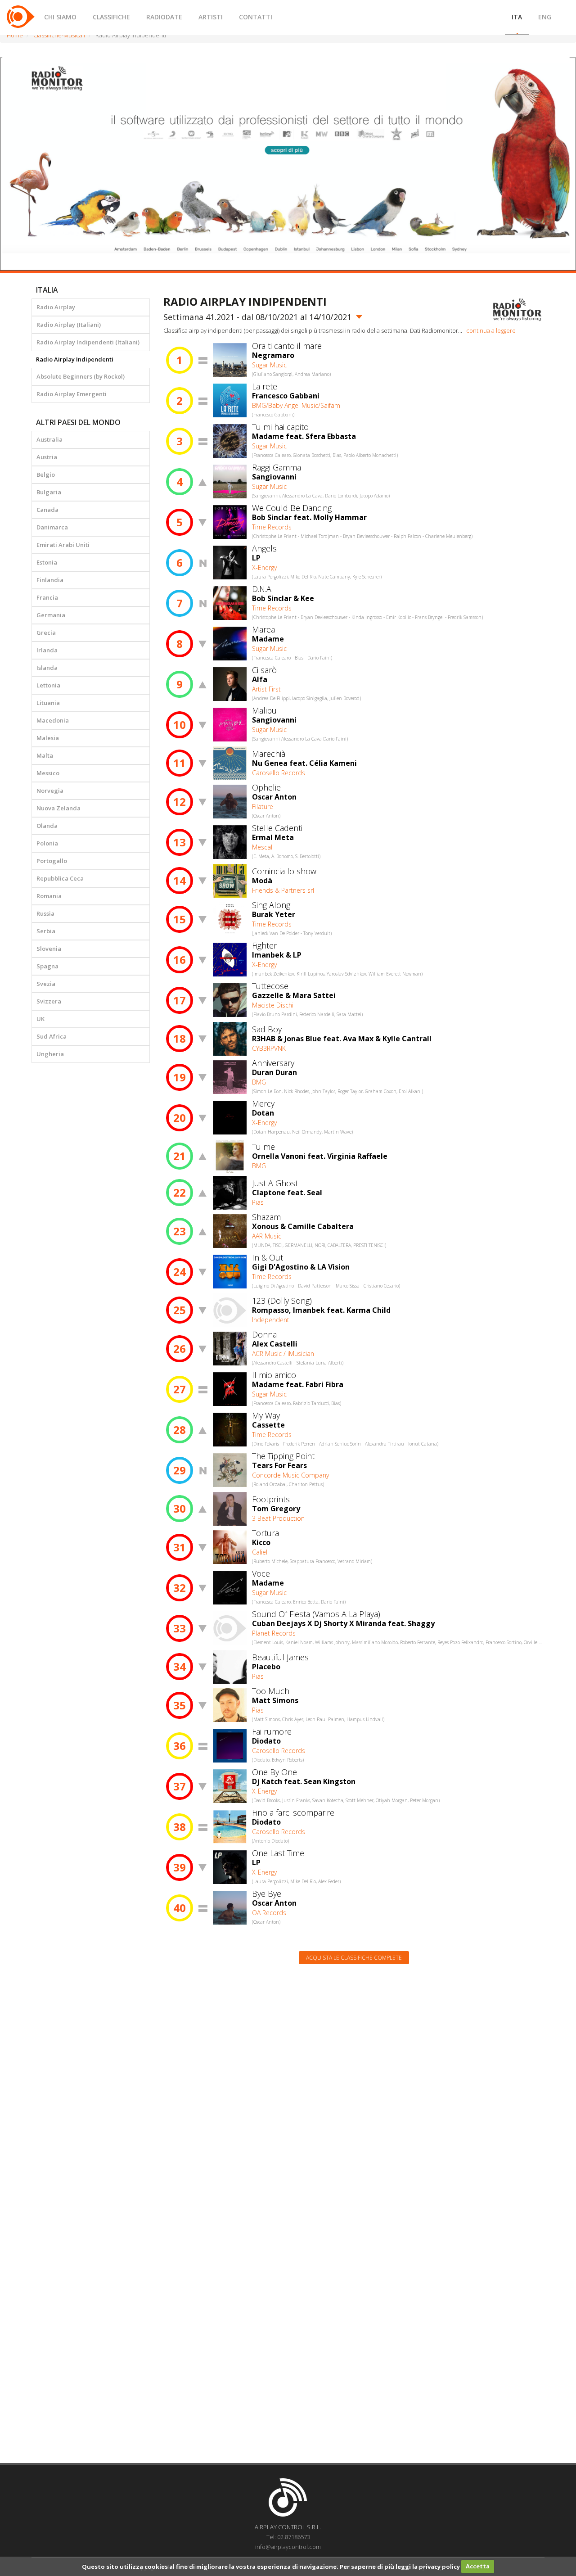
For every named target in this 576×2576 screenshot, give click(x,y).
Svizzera (49, 1001)
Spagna (47, 966)
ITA (517, 17)
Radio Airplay (56, 307)
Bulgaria (49, 492)
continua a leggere (491, 330)
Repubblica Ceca (60, 878)
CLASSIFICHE (111, 17)
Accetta (478, 2566)
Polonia (47, 843)
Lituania (48, 703)
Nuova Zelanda (58, 808)
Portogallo (52, 861)
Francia (47, 597)
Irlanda (47, 650)
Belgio (46, 475)
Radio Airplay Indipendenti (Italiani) (88, 342)
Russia (45, 913)
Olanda (47, 826)
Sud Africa (52, 1036)
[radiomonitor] (517, 310)
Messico (48, 773)
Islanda (47, 668)
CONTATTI (256, 17)
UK (40, 1019)
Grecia (46, 633)
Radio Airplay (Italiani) (69, 325)
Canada (47, 510)
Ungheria (50, 1054)
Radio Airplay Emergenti (72, 394)
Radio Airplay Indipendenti (75, 359)
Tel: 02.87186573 (288, 2537)
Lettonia (48, 685)
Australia (49, 439)
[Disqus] (354, 2086)
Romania (49, 896)
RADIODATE (164, 17)
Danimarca (52, 527)
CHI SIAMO (60, 17)
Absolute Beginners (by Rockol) (81, 376)
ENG (545, 17)
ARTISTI (211, 17)
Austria (47, 457)
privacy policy (439, 2566)
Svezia (46, 984)
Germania (51, 615)
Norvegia (50, 791)
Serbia (46, 931)
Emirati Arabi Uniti (63, 545)
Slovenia (49, 949)
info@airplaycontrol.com (288, 2547)
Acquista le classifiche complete (354, 1958)
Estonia (47, 562)
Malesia (48, 738)
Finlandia (50, 580)
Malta (45, 755)
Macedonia (53, 720)
